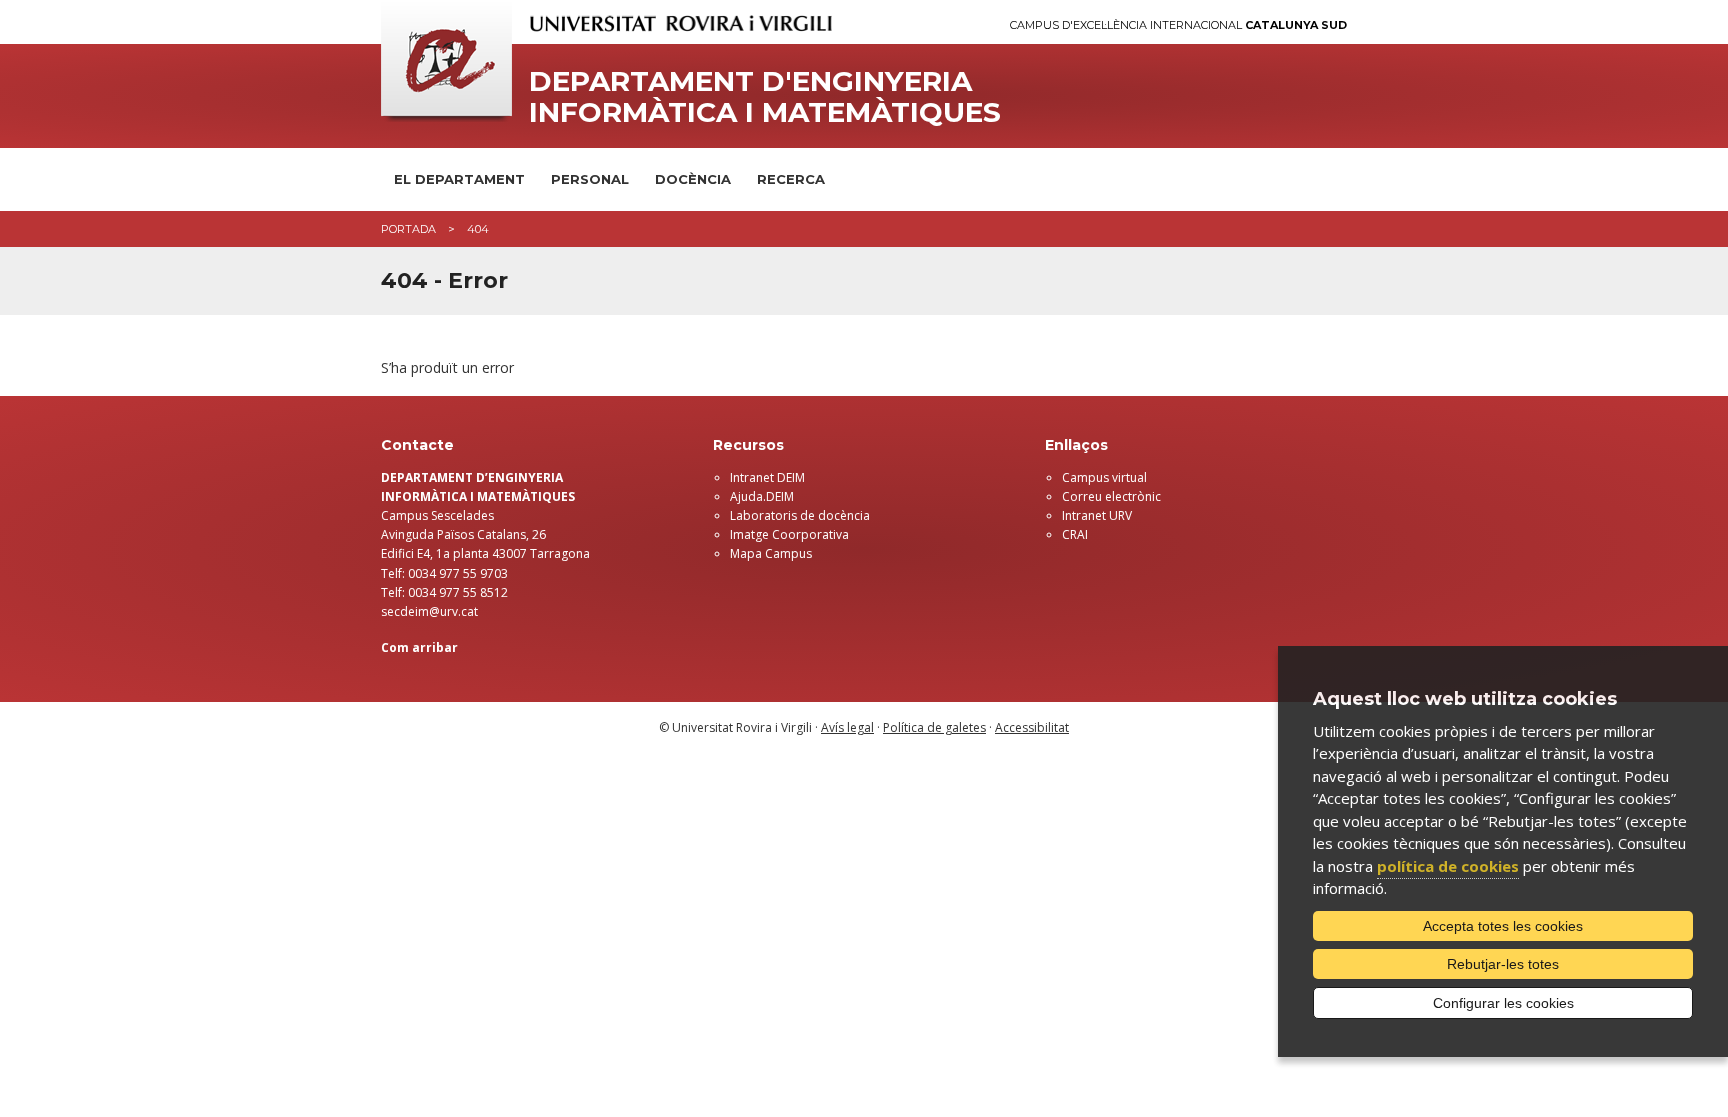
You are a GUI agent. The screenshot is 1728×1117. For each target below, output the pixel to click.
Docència (693, 179)
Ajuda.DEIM (762, 496)
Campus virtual (1104, 477)
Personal (590, 179)
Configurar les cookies (1503, 1003)
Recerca (791, 179)
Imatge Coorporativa (789, 534)
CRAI (1075, 534)
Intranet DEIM (767, 477)
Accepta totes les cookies (1503, 926)
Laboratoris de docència (800, 515)
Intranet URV (1097, 515)
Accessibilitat (1032, 727)
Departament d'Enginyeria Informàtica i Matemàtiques (765, 97)
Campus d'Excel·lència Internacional (1178, 25)
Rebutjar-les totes (1503, 964)
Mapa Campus (771, 553)
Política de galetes (934, 727)
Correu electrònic (1111, 496)
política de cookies (1448, 866)
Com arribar (419, 647)
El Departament (459, 179)
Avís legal (847, 727)
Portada (408, 229)
